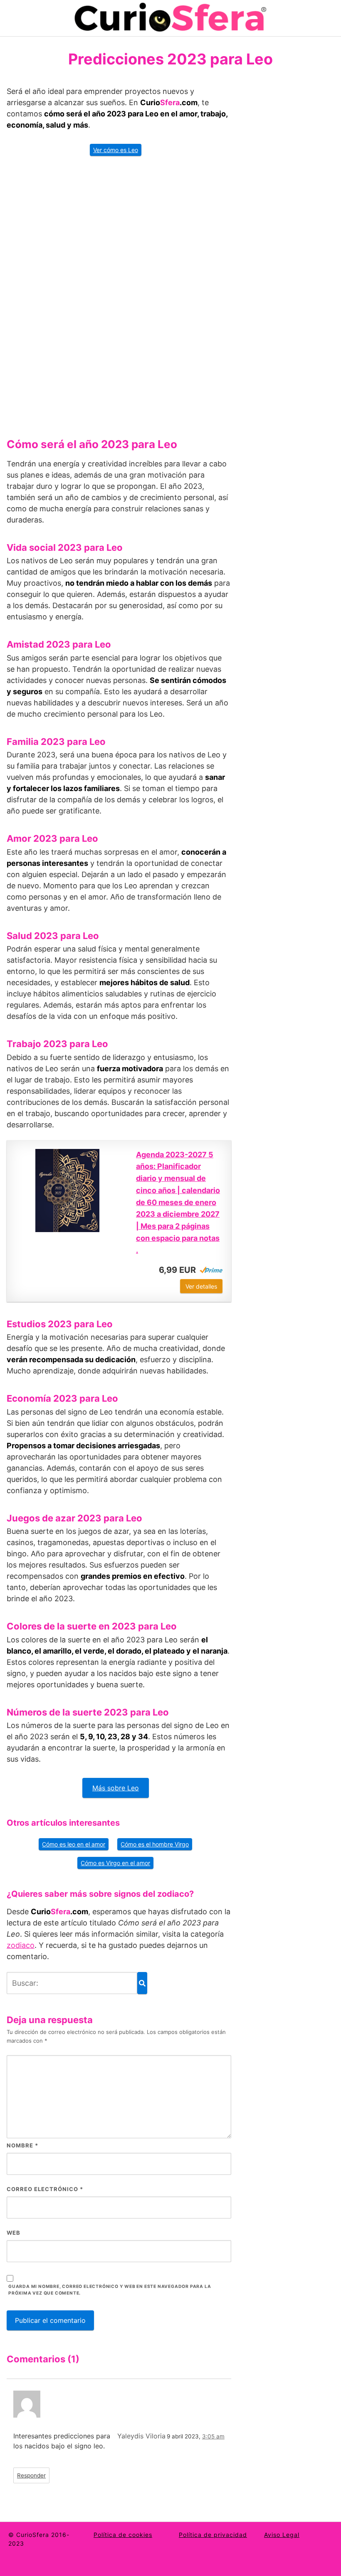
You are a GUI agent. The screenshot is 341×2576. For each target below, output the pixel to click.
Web (14, 2233)
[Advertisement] (119, 294)
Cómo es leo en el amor (74, 1844)
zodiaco (21, 1945)
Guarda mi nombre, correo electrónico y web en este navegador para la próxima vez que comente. (110, 2290)
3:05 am (213, 2436)
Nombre (22, 2145)
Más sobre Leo (116, 1788)
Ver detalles (201, 1286)
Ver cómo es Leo (116, 150)
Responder (31, 2475)
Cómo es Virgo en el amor (115, 1863)
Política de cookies (123, 2535)
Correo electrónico (45, 2189)
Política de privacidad (213, 2535)
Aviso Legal (282, 2535)
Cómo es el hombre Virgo (155, 1844)
